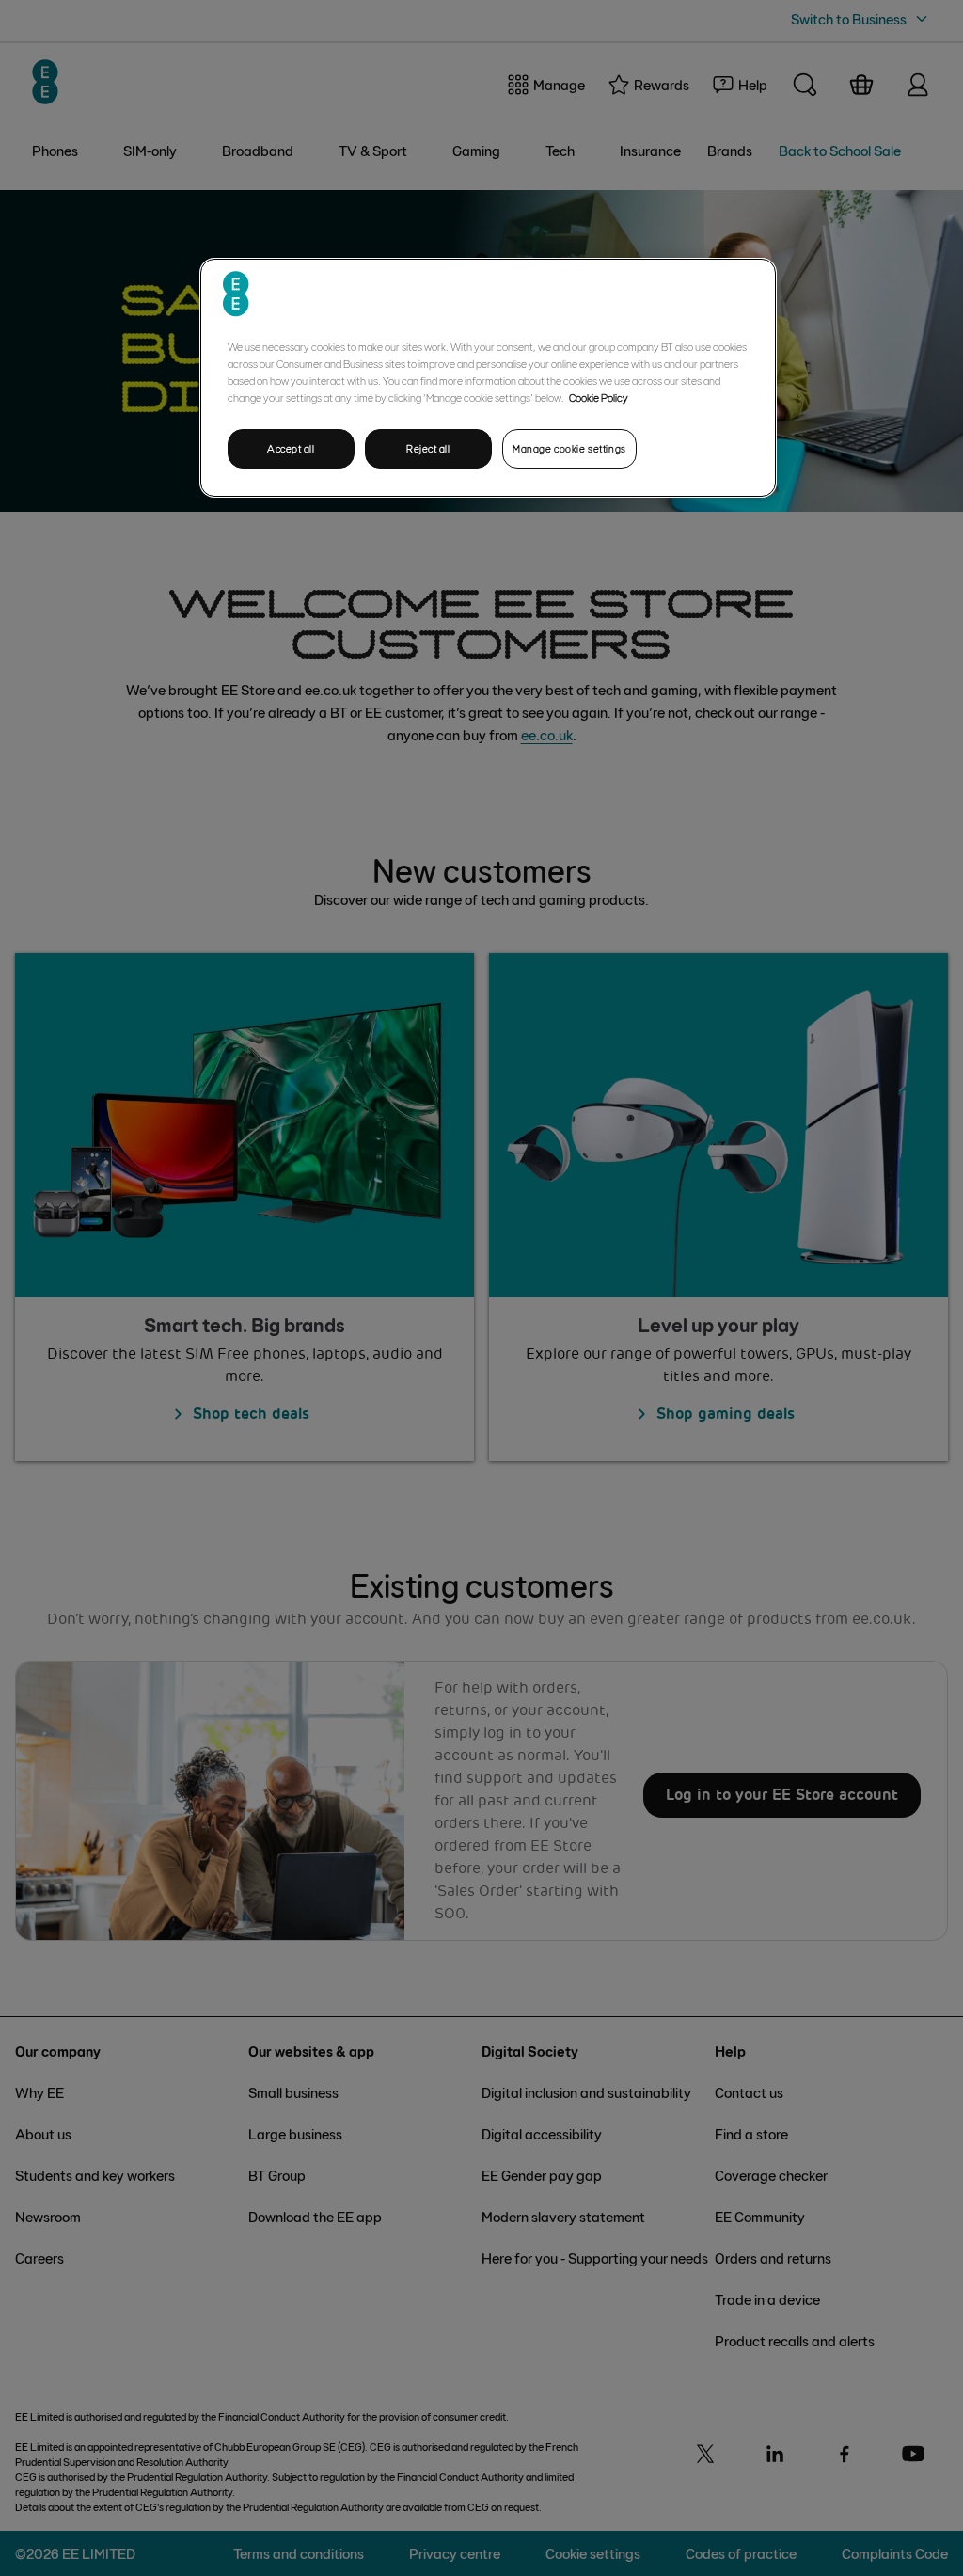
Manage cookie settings (569, 448)
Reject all (428, 448)
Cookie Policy (599, 397)
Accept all (291, 448)
